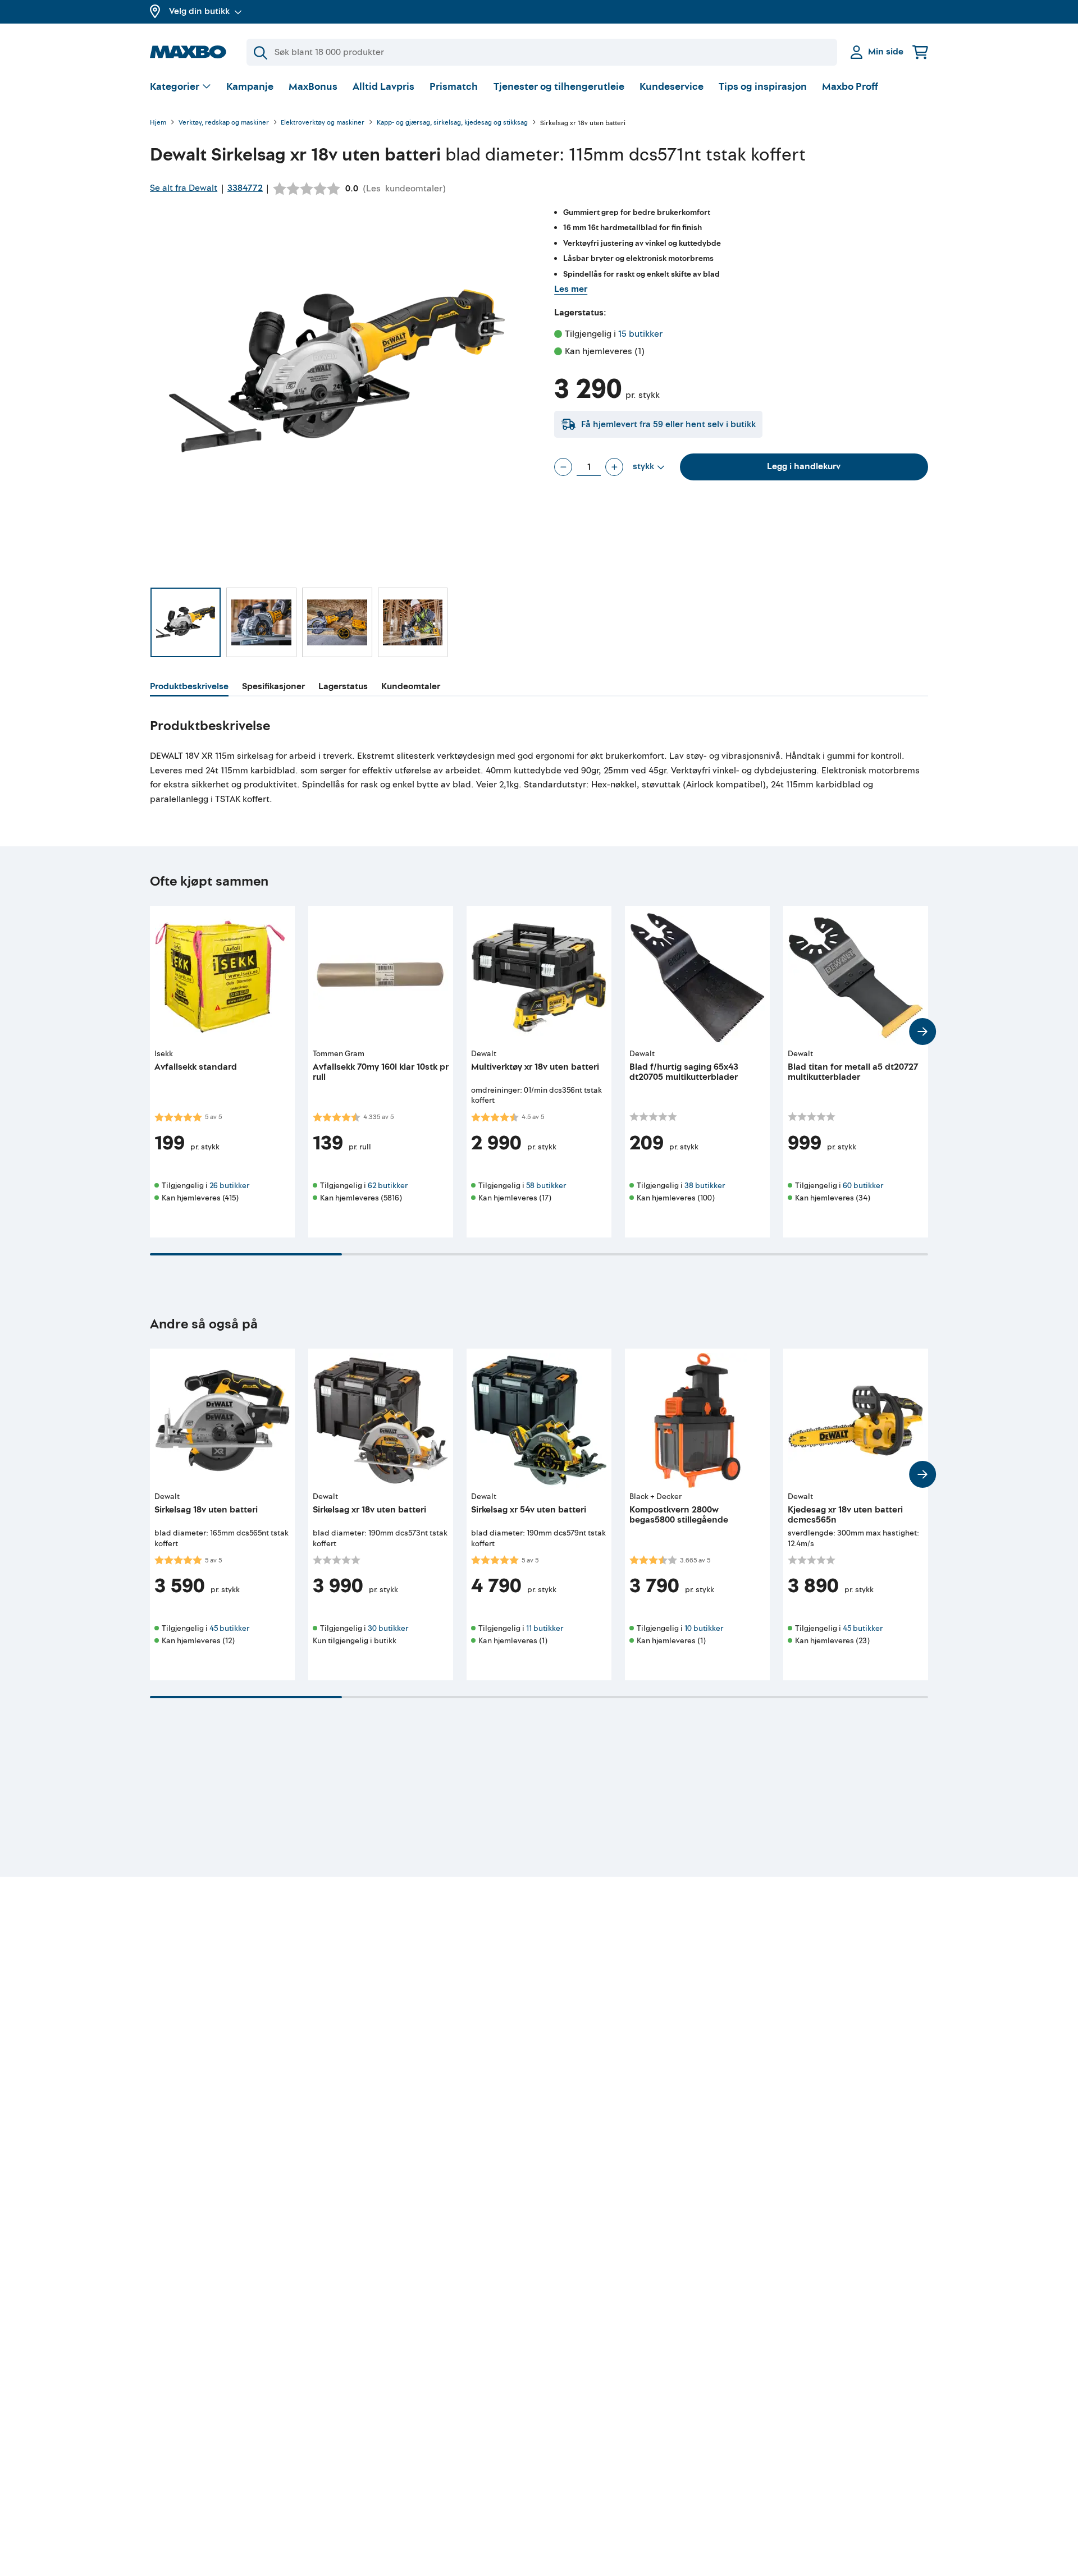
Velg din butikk (199, 11)
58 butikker (546, 1186)
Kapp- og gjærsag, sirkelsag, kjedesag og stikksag (452, 123)
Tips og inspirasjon (763, 87)
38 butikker (705, 1186)
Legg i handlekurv (804, 466)
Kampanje (250, 87)
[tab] (189, 688)
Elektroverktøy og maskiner (323, 123)
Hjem (158, 123)
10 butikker (704, 1628)
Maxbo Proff (850, 87)
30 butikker (388, 1628)
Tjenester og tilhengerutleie (559, 87)
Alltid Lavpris (383, 87)
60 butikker (863, 1186)
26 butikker (229, 1186)
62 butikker (388, 1186)
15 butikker (640, 334)
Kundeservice (672, 87)
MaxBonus (313, 87)
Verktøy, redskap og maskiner (224, 123)
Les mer (571, 289)
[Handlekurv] (920, 52)
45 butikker (229, 1628)
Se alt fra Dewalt (184, 188)
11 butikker (545, 1628)
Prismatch (454, 87)
